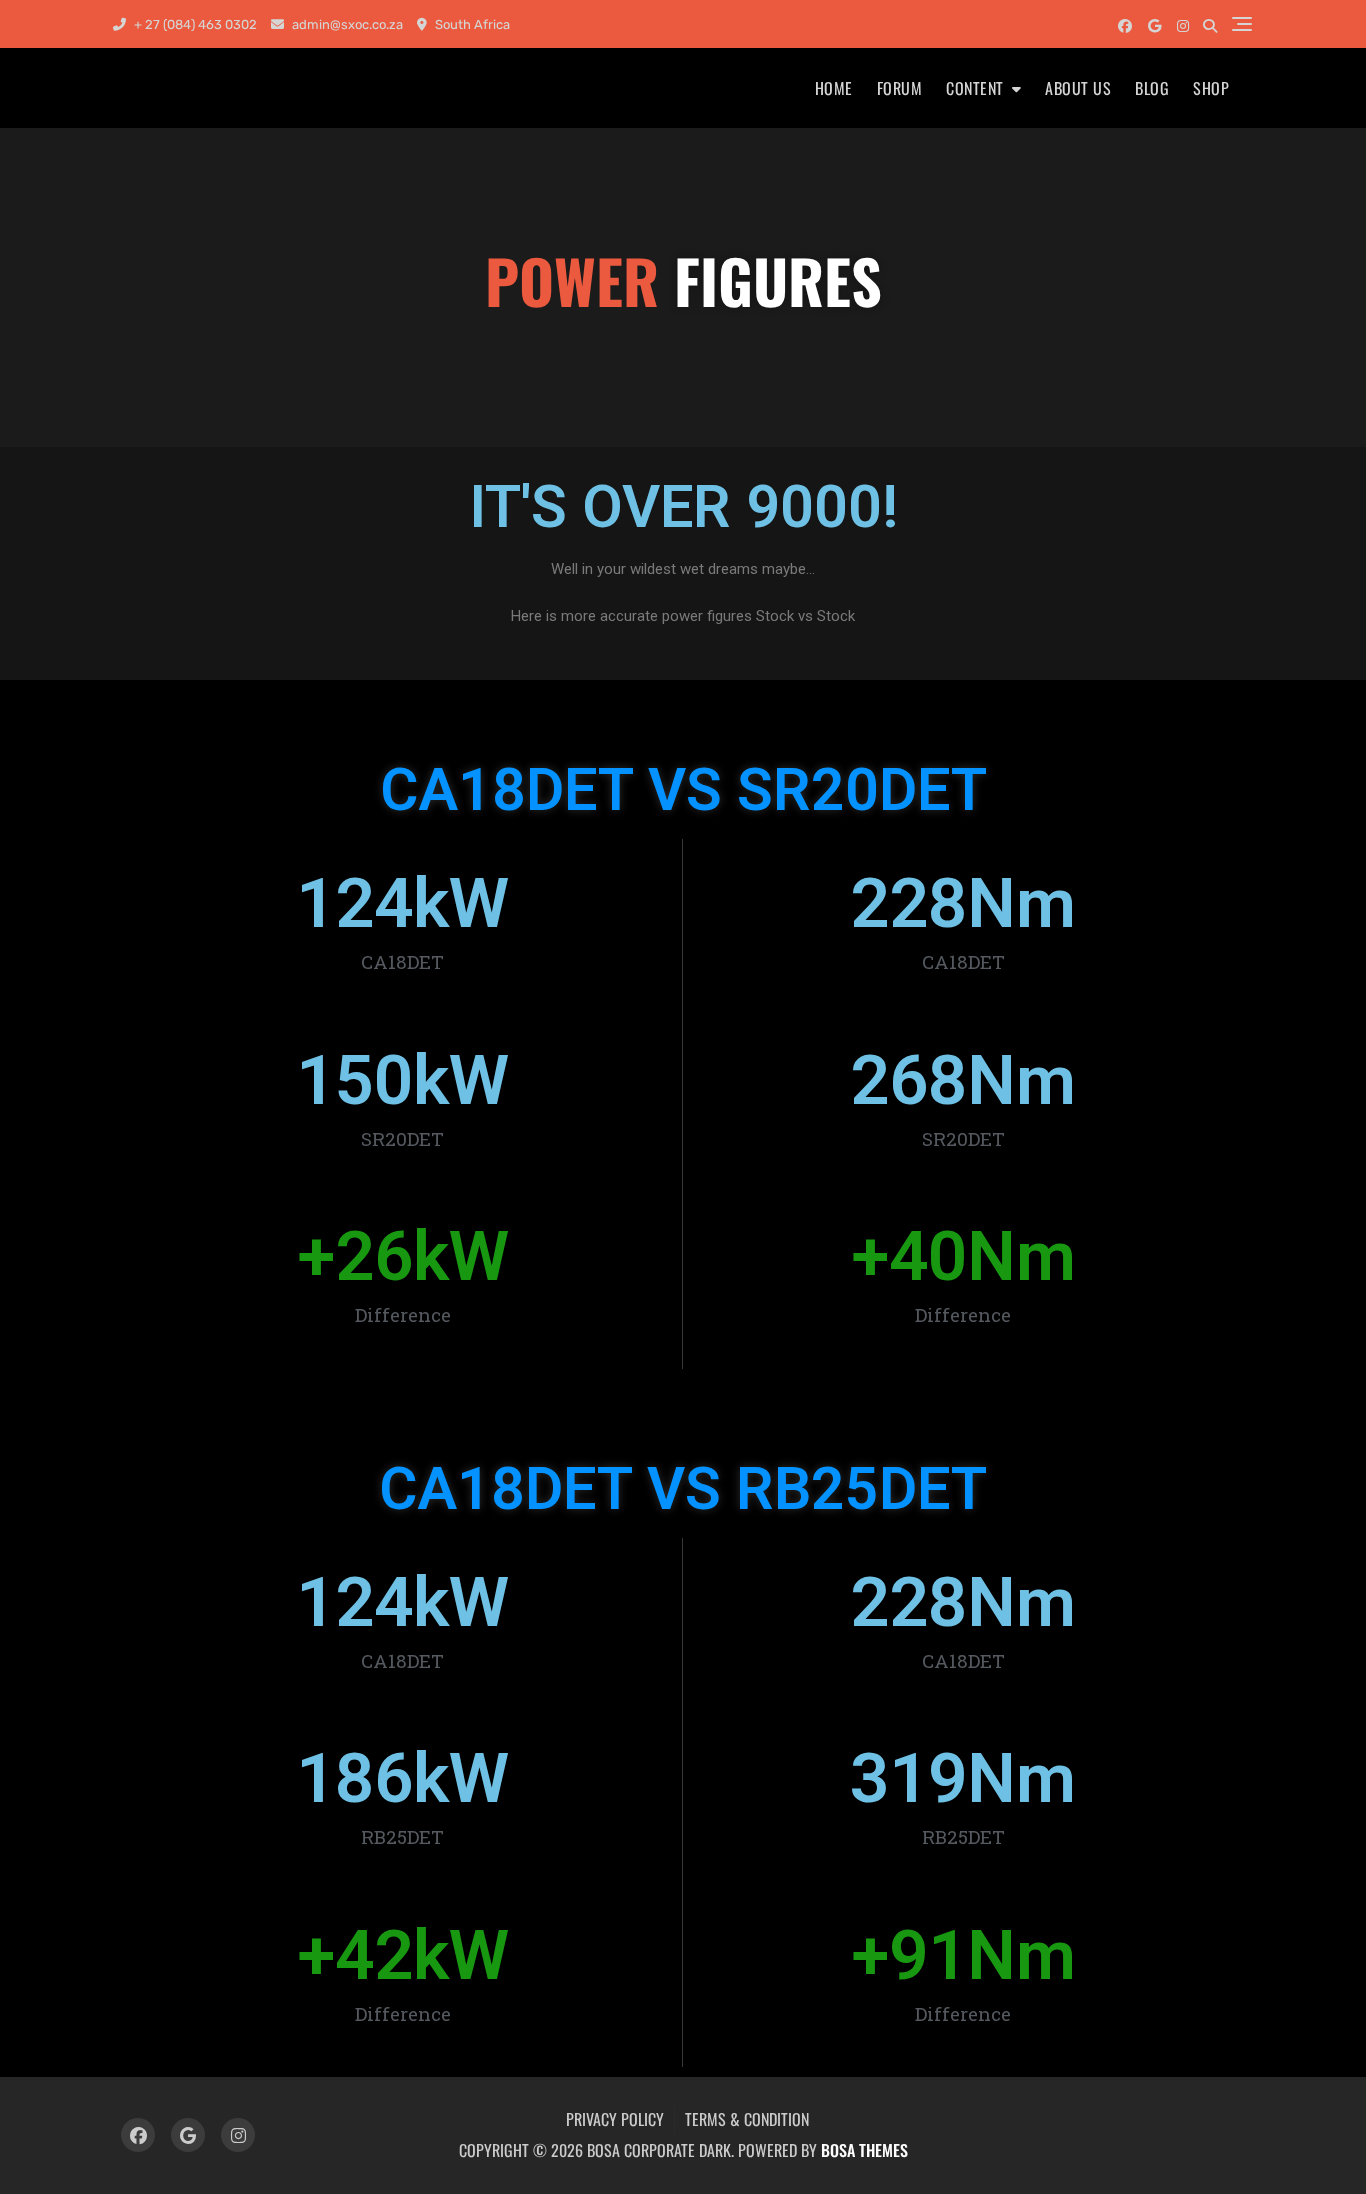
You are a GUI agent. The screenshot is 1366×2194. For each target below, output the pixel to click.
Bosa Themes (864, 2150)
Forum (900, 88)
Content (975, 88)
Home (834, 88)
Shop (1211, 88)
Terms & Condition (747, 2119)
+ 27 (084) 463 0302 (194, 24)
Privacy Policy (615, 2119)
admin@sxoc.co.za (346, 24)
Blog (1152, 88)
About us (1078, 88)
